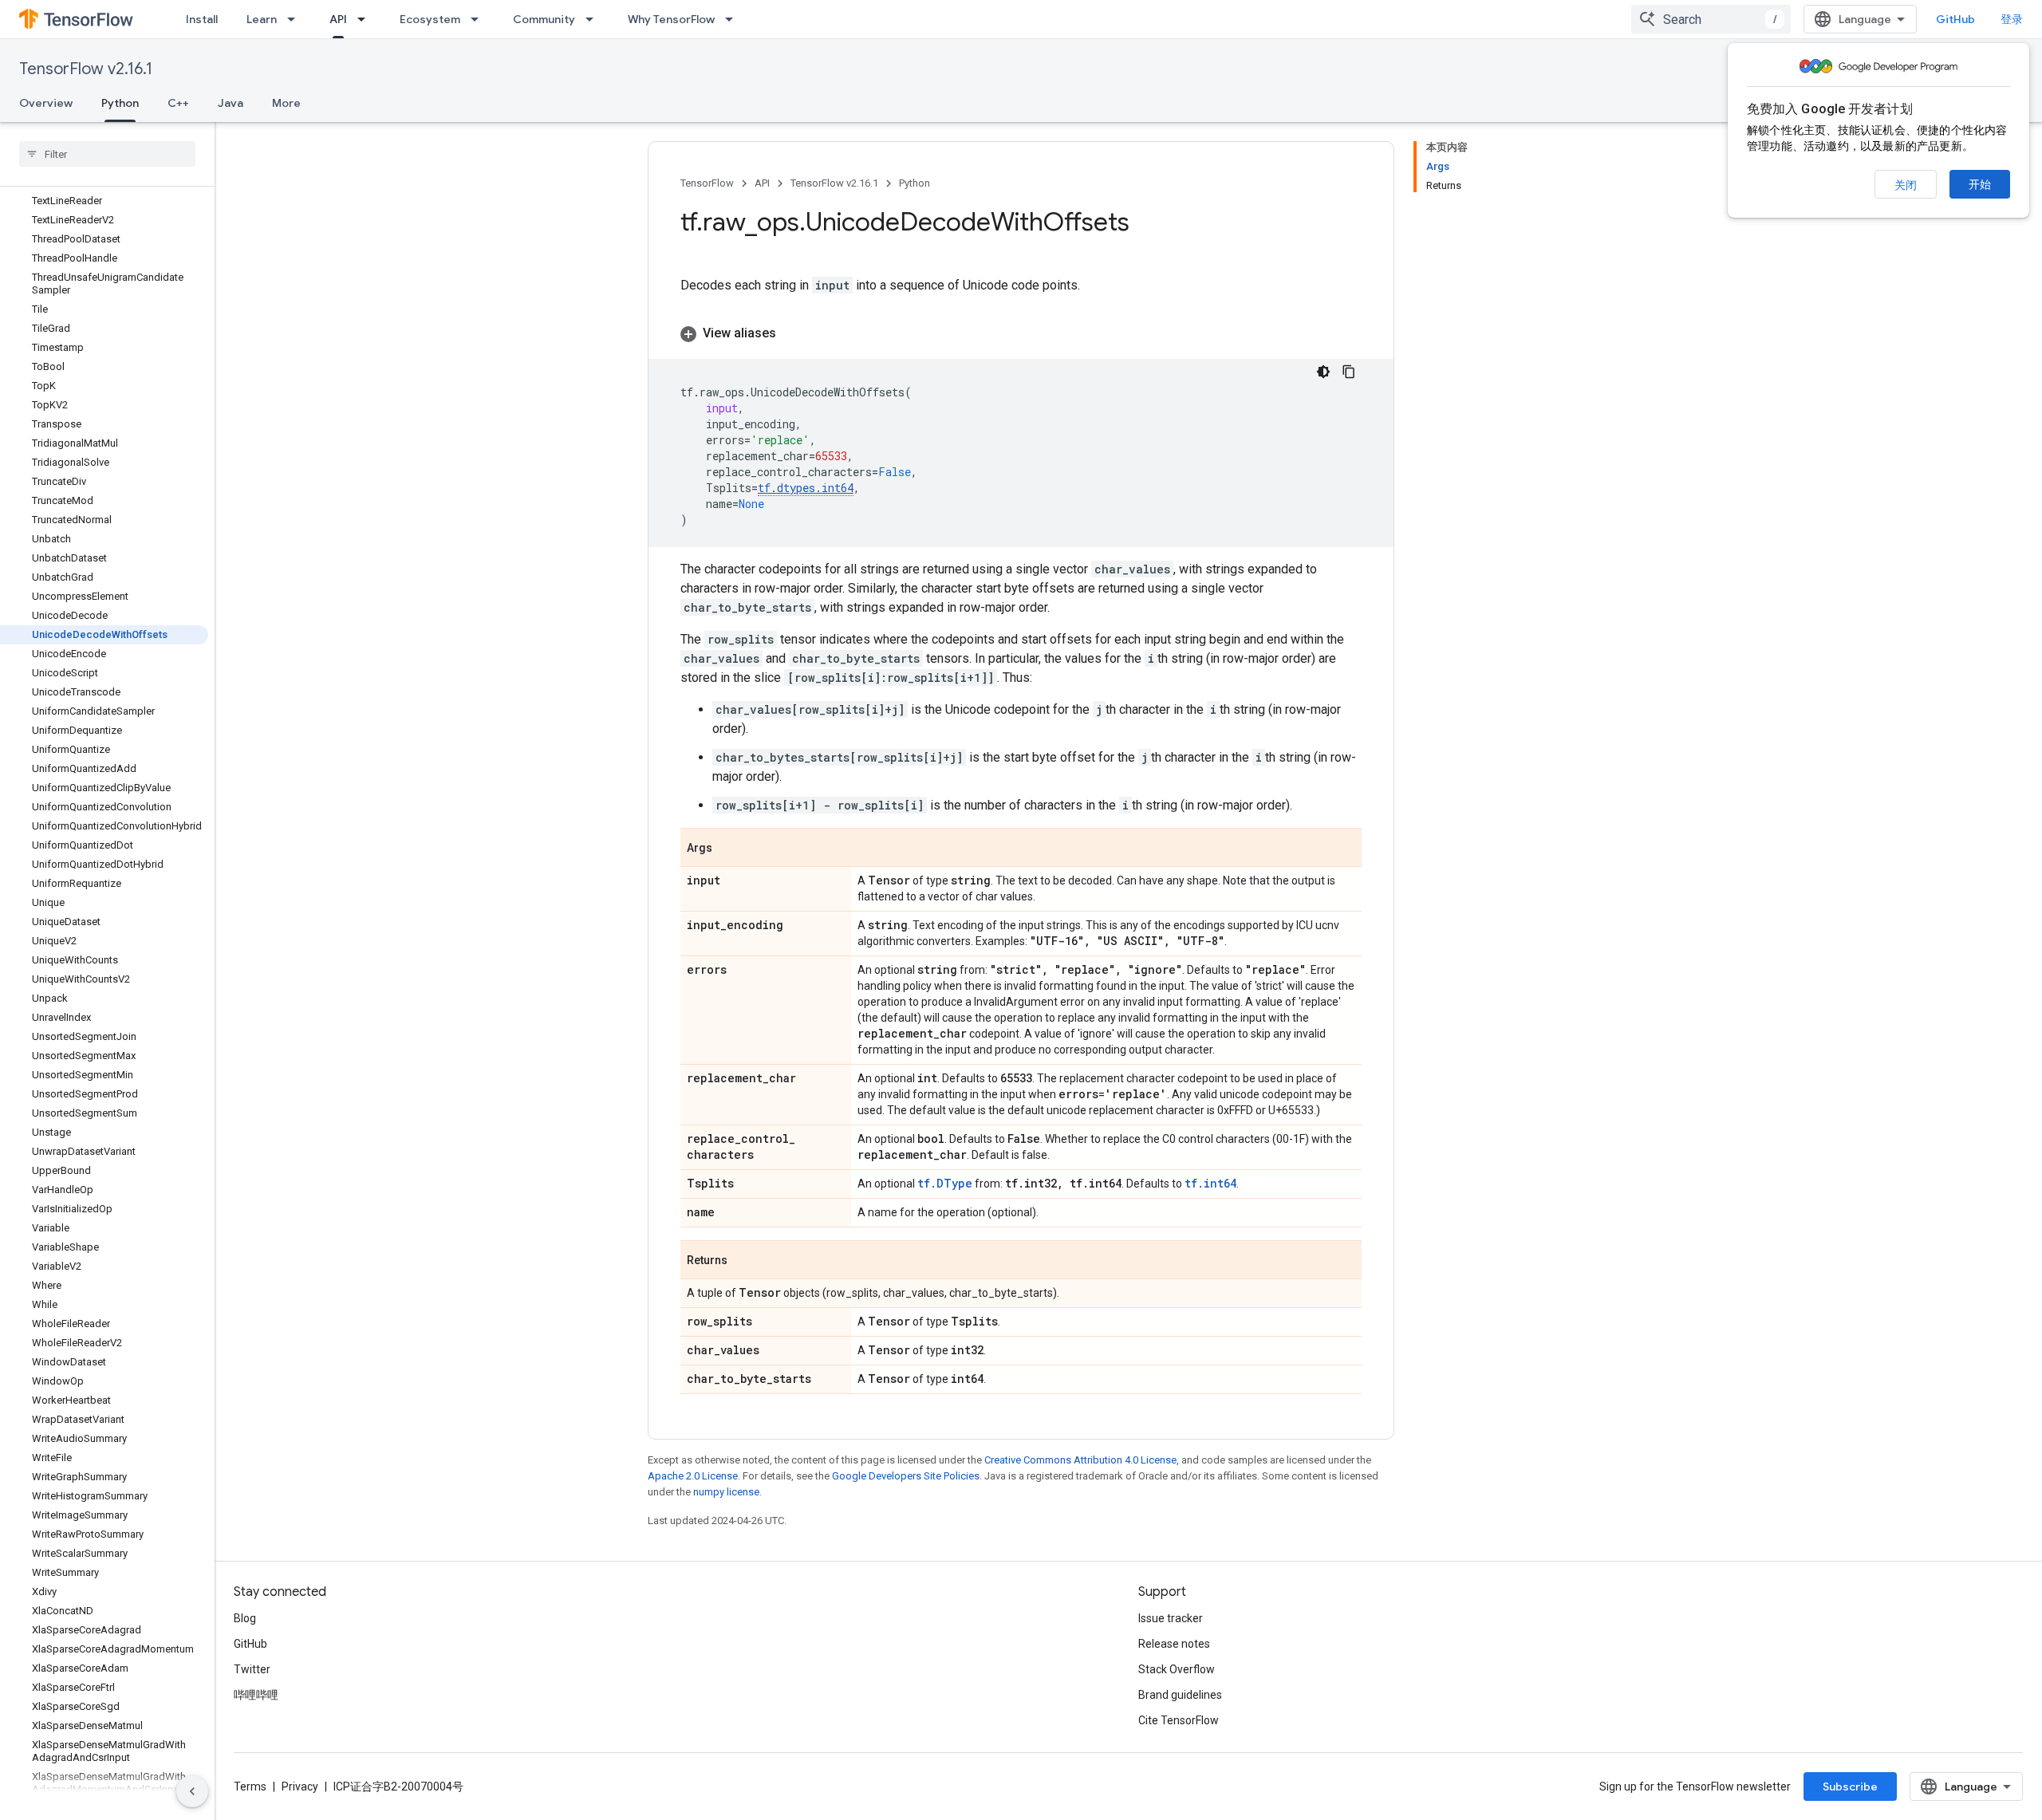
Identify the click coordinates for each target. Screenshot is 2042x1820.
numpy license (726, 1492)
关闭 (1906, 185)
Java (231, 103)
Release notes (1174, 1644)
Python (120, 103)
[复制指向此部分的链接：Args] (728, 849)
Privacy (300, 1787)
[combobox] (1711, 19)
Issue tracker (1171, 1618)
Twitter (252, 1669)
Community (544, 19)
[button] (1021, 333)
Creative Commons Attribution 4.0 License (1080, 1460)
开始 (1980, 184)
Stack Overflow (1177, 1669)
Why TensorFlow (671, 19)
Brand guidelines (1180, 1695)
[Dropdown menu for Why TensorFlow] (734, 19)
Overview (46, 103)
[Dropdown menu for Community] (594, 19)
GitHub (1955, 19)
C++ (178, 103)
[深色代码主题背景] (1323, 372)
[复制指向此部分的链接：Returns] (743, 1261)
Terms (250, 1787)
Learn (262, 19)
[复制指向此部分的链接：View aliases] (792, 333)
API (338, 19)
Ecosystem (430, 19)
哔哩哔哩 (256, 1695)
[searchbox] (107, 154)
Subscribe (1850, 1787)
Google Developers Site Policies (906, 1476)
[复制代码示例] (1349, 372)
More (286, 103)
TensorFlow (707, 183)
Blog (245, 1618)
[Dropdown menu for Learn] (296, 19)
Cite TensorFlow (1179, 1720)
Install (202, 19)
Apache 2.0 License (693, 1476)
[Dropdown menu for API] (366, 19)
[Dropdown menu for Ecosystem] (479, 19)
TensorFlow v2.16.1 (86, 69)
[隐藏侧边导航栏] (192, 1791)
